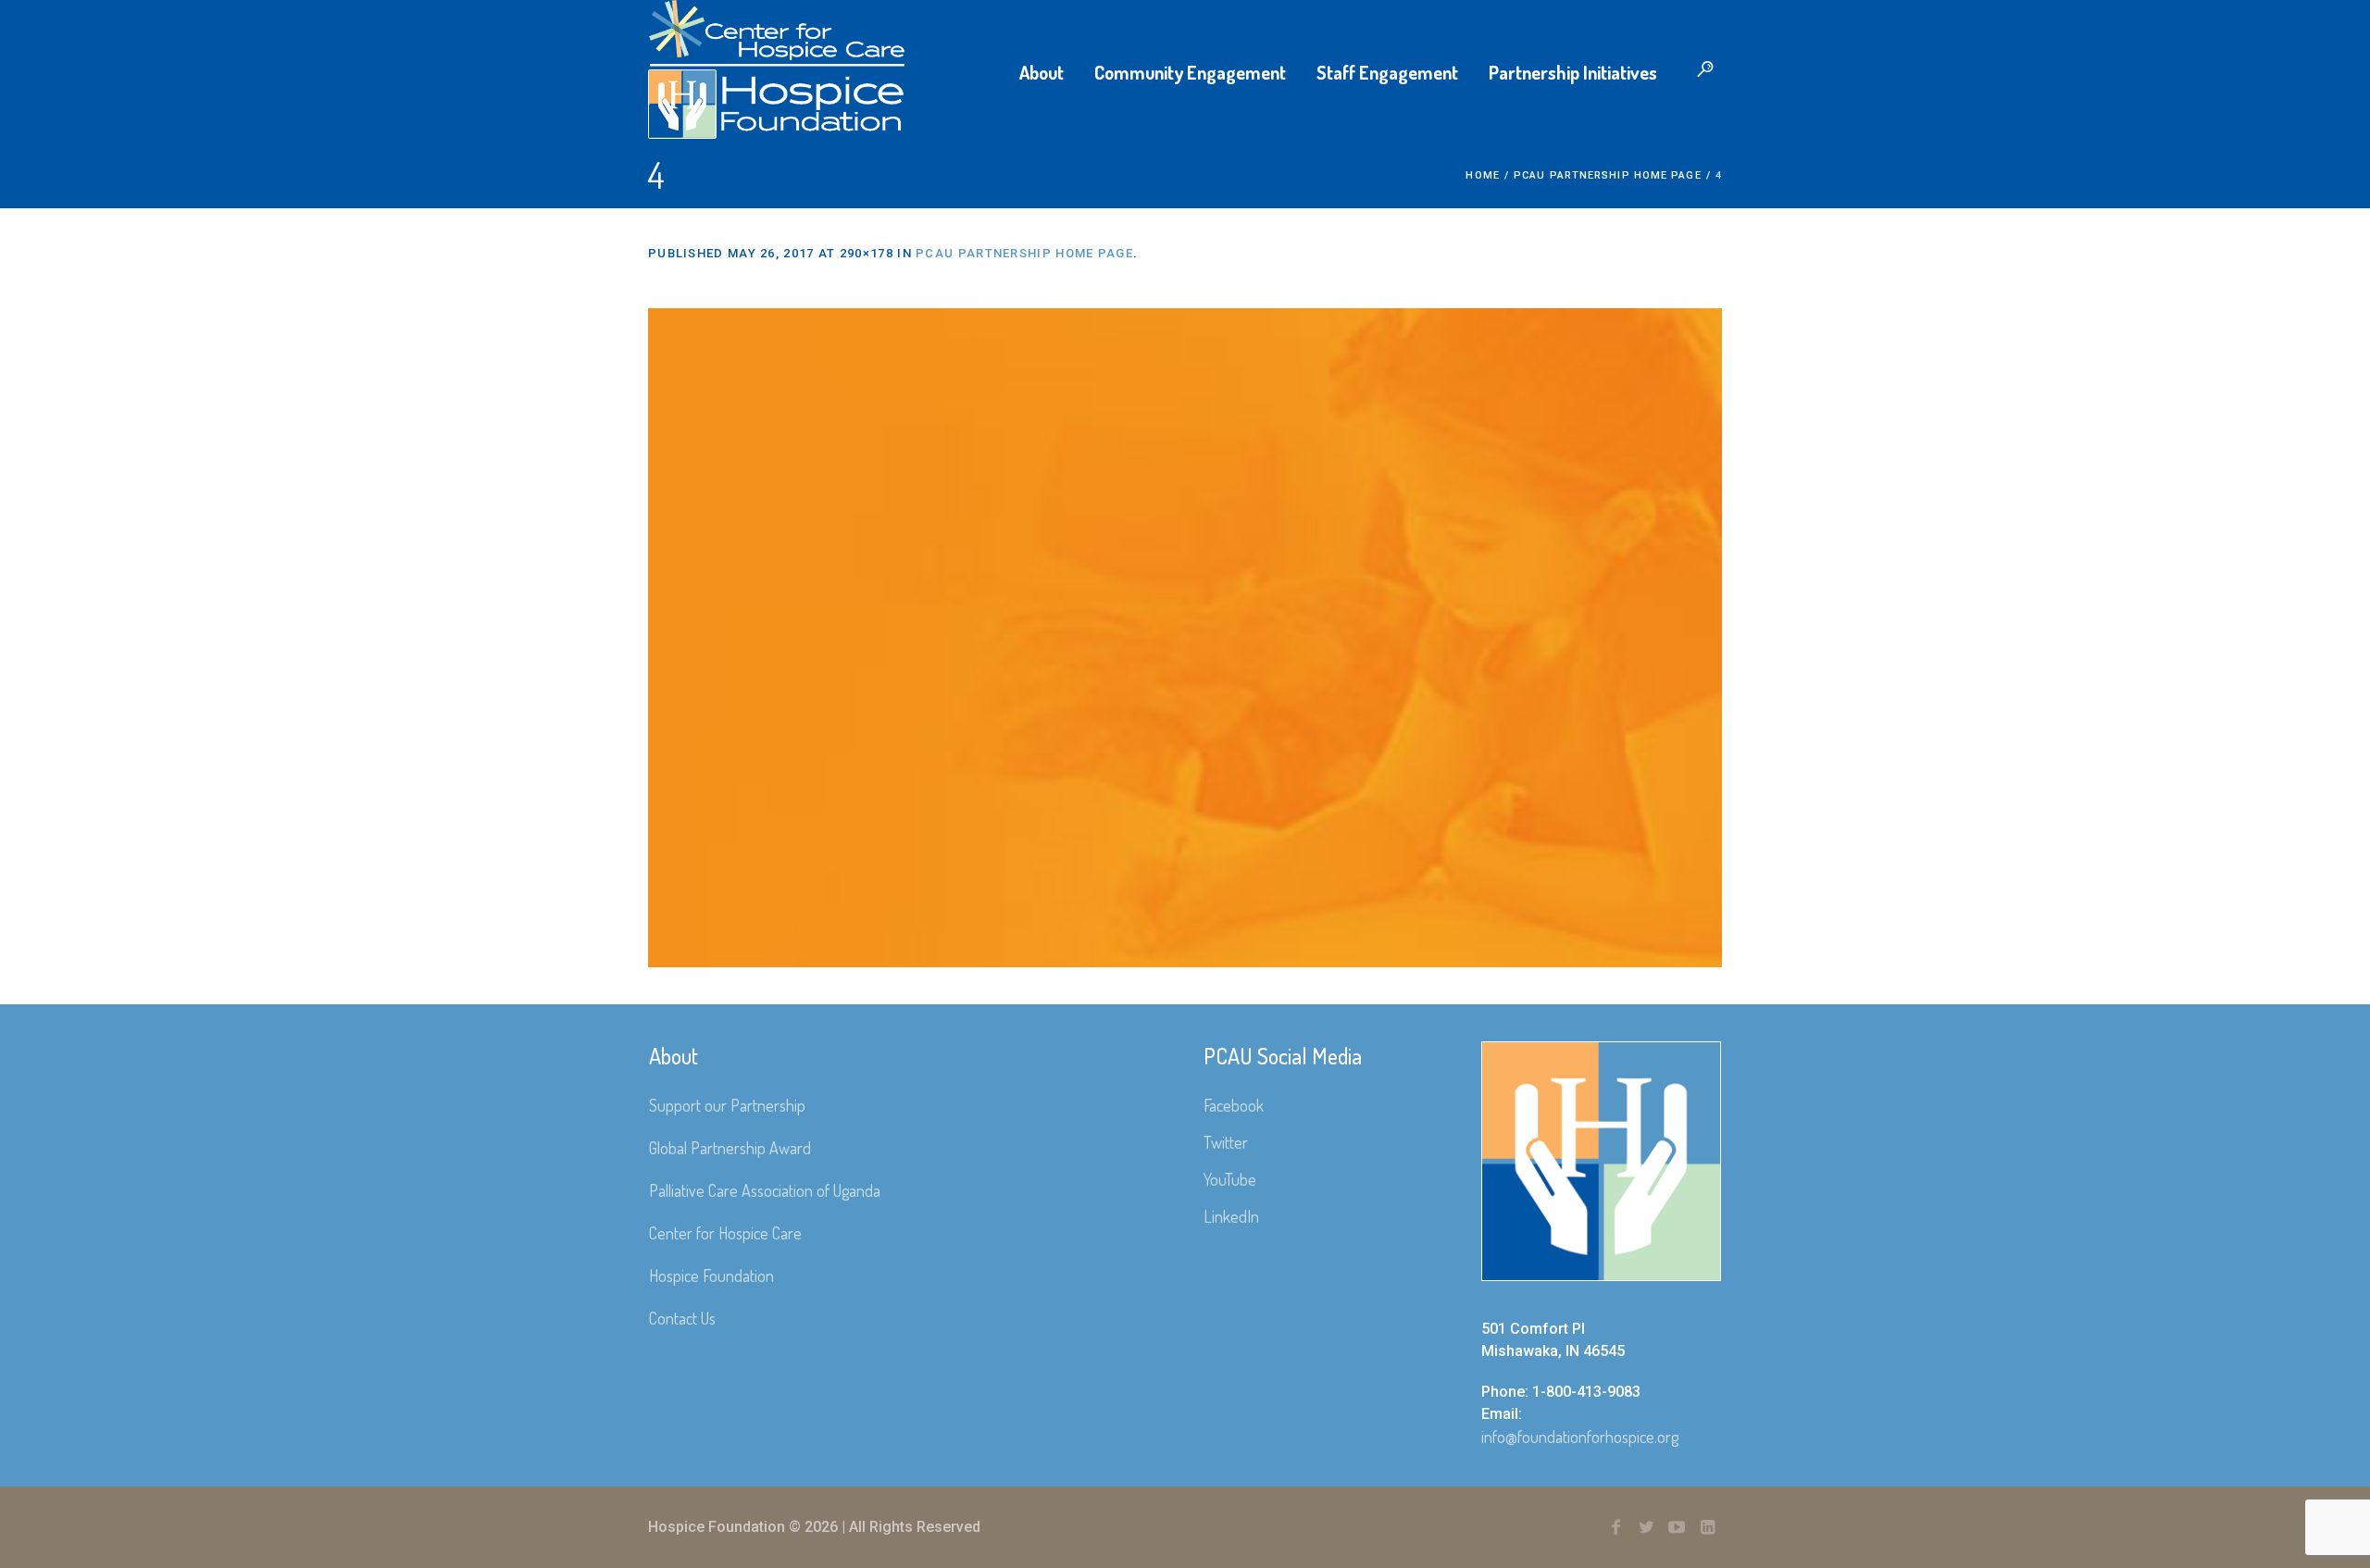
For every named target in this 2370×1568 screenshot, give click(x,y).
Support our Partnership (727, 1105)
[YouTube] (1677, 1527)
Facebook (1234, 1105)
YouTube (1230, 1179)
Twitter (1226, 1142)
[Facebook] (1615, 1527)
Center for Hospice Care (725, 1233)
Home (1482, 175)
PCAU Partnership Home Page (1608, 175)
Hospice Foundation (711, 1276)
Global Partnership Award (730, 1148)
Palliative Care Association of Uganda (765, 1190)
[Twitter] (1646, 1527)
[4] (1185, 638)
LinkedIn (1231, 1216)
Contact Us (682, 1318)
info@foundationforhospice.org (1580, 1437)
